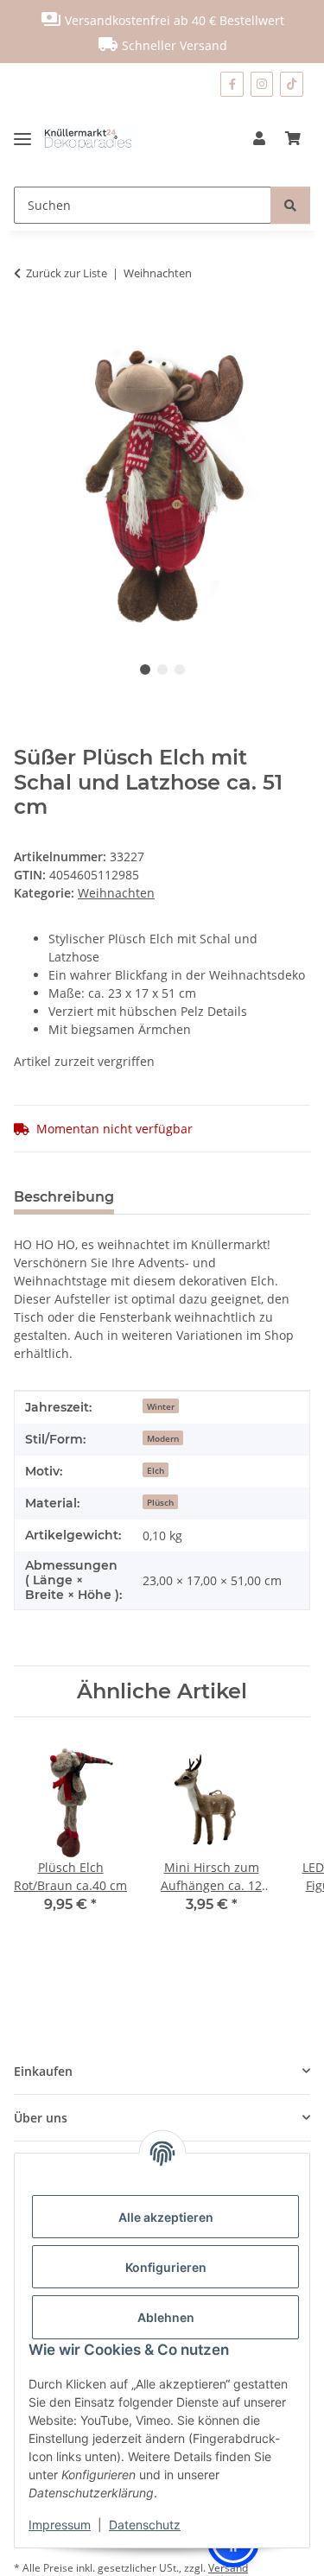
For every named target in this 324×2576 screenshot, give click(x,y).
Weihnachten (116, 893)
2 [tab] (162, 669)
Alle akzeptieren (166, 2217)
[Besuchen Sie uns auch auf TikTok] (292, 84)
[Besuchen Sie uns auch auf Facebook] (232, 84)
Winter (161, 1406)
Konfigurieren (166, 2267)
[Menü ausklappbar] (29, 138)
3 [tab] (180, 669)
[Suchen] (290, 205)
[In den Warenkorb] (28, 327)
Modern (163, 1438)
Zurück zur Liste (67, 273)
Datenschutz (145, 2525)
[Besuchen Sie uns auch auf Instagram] (262, 84)
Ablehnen (166, 2317)
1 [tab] (145, 669)
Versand (228, 2568)
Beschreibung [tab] (64, 1197)
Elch (156, 1470)
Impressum (60, 2525)
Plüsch (160, 1502)
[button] (259, 138)
